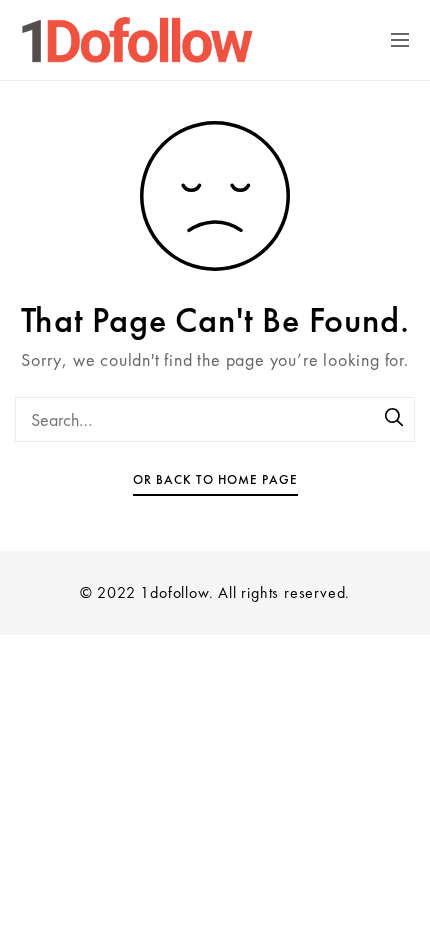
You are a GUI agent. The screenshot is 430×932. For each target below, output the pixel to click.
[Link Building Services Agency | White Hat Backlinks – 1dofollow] (143, 40)
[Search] (395, 419)
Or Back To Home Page (215, 479)
